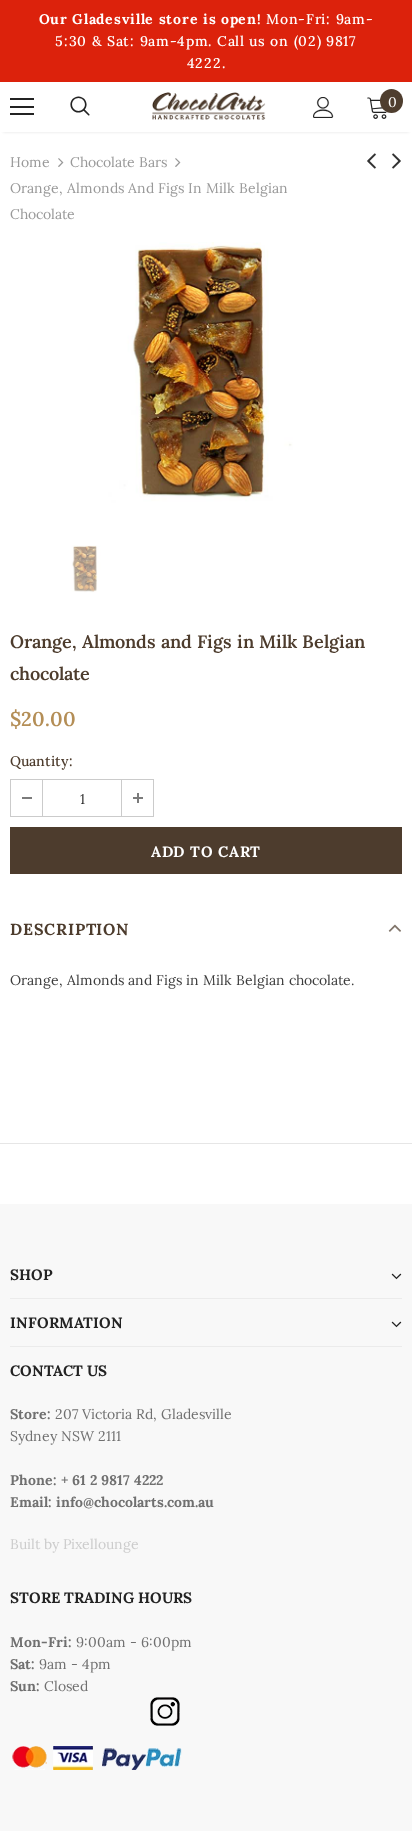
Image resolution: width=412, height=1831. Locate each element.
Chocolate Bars (118, 162)
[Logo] (208, 106)
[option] (206, 372)
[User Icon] (323, 107)
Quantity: (41, 761)
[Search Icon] (80, 107)
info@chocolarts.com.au (135, 1502)
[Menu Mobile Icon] (22, 107)
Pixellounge (101, 1544)
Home (30, 162)
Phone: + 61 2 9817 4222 (86, 1480)
